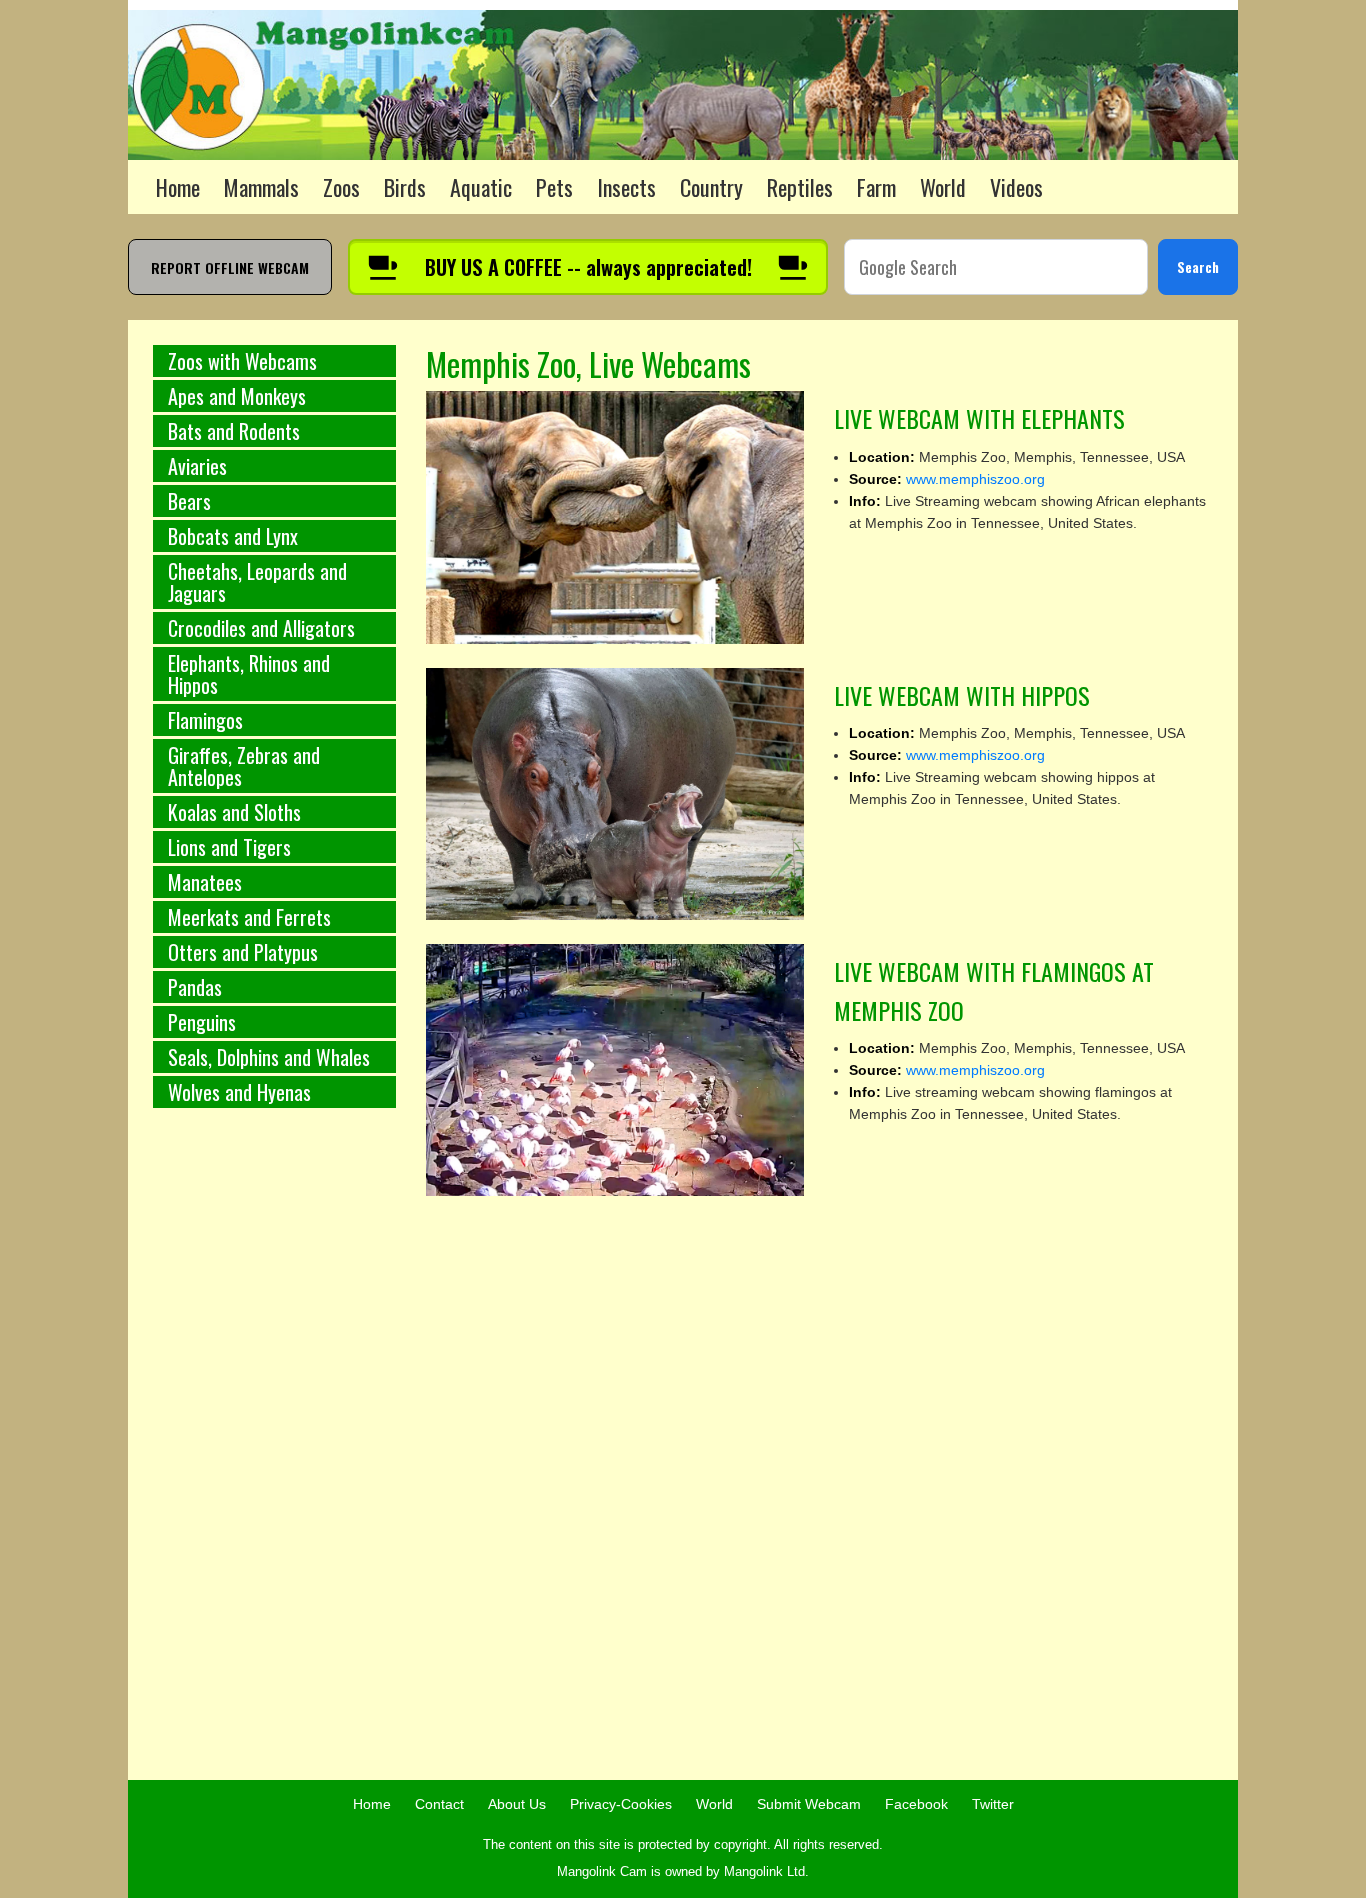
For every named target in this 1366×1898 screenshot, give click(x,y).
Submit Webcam (809, 1804)
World (943, 187)
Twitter (993, 1804)
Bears (189, 501)
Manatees (205, 882)
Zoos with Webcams (242, 361)
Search (1198, 266)
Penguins (202, 1022)
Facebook (916, 1804)
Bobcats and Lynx (233, 536)
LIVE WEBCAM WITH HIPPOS (962, 695)
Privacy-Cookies (621, 1804)
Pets (554, 187)
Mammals (261, 187)
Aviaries (197, 466)
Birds (405, 187)
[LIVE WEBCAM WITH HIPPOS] (615, 793)
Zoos (341, 187)
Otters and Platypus (243, 952)
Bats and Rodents (234, 431)
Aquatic (481, 187)
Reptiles (800, 187)
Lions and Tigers (229, 847)
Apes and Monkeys (237, 396)
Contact (439, 1804)
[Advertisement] (274, 1455)
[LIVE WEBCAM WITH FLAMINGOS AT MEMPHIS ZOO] (615, 1069)
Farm (876, 187)
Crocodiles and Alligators (261, 628)
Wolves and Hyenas (239, 1092)
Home (178, 187)
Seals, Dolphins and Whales (269, 1057)
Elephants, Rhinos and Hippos (249, 674)
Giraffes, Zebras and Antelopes (244, 766)
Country (711, 187)
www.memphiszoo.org (975, 479)
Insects (626, 187)
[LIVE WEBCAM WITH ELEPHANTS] (615, 516)
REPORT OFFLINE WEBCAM (230, 267)
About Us (517, 1804)
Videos (1016, 187)
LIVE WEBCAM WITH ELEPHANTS (979, 418)
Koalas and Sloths (234, 812)
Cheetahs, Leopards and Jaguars (257, 582)
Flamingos (205, 720)
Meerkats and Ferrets (249, 917)
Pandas (195, 987)
